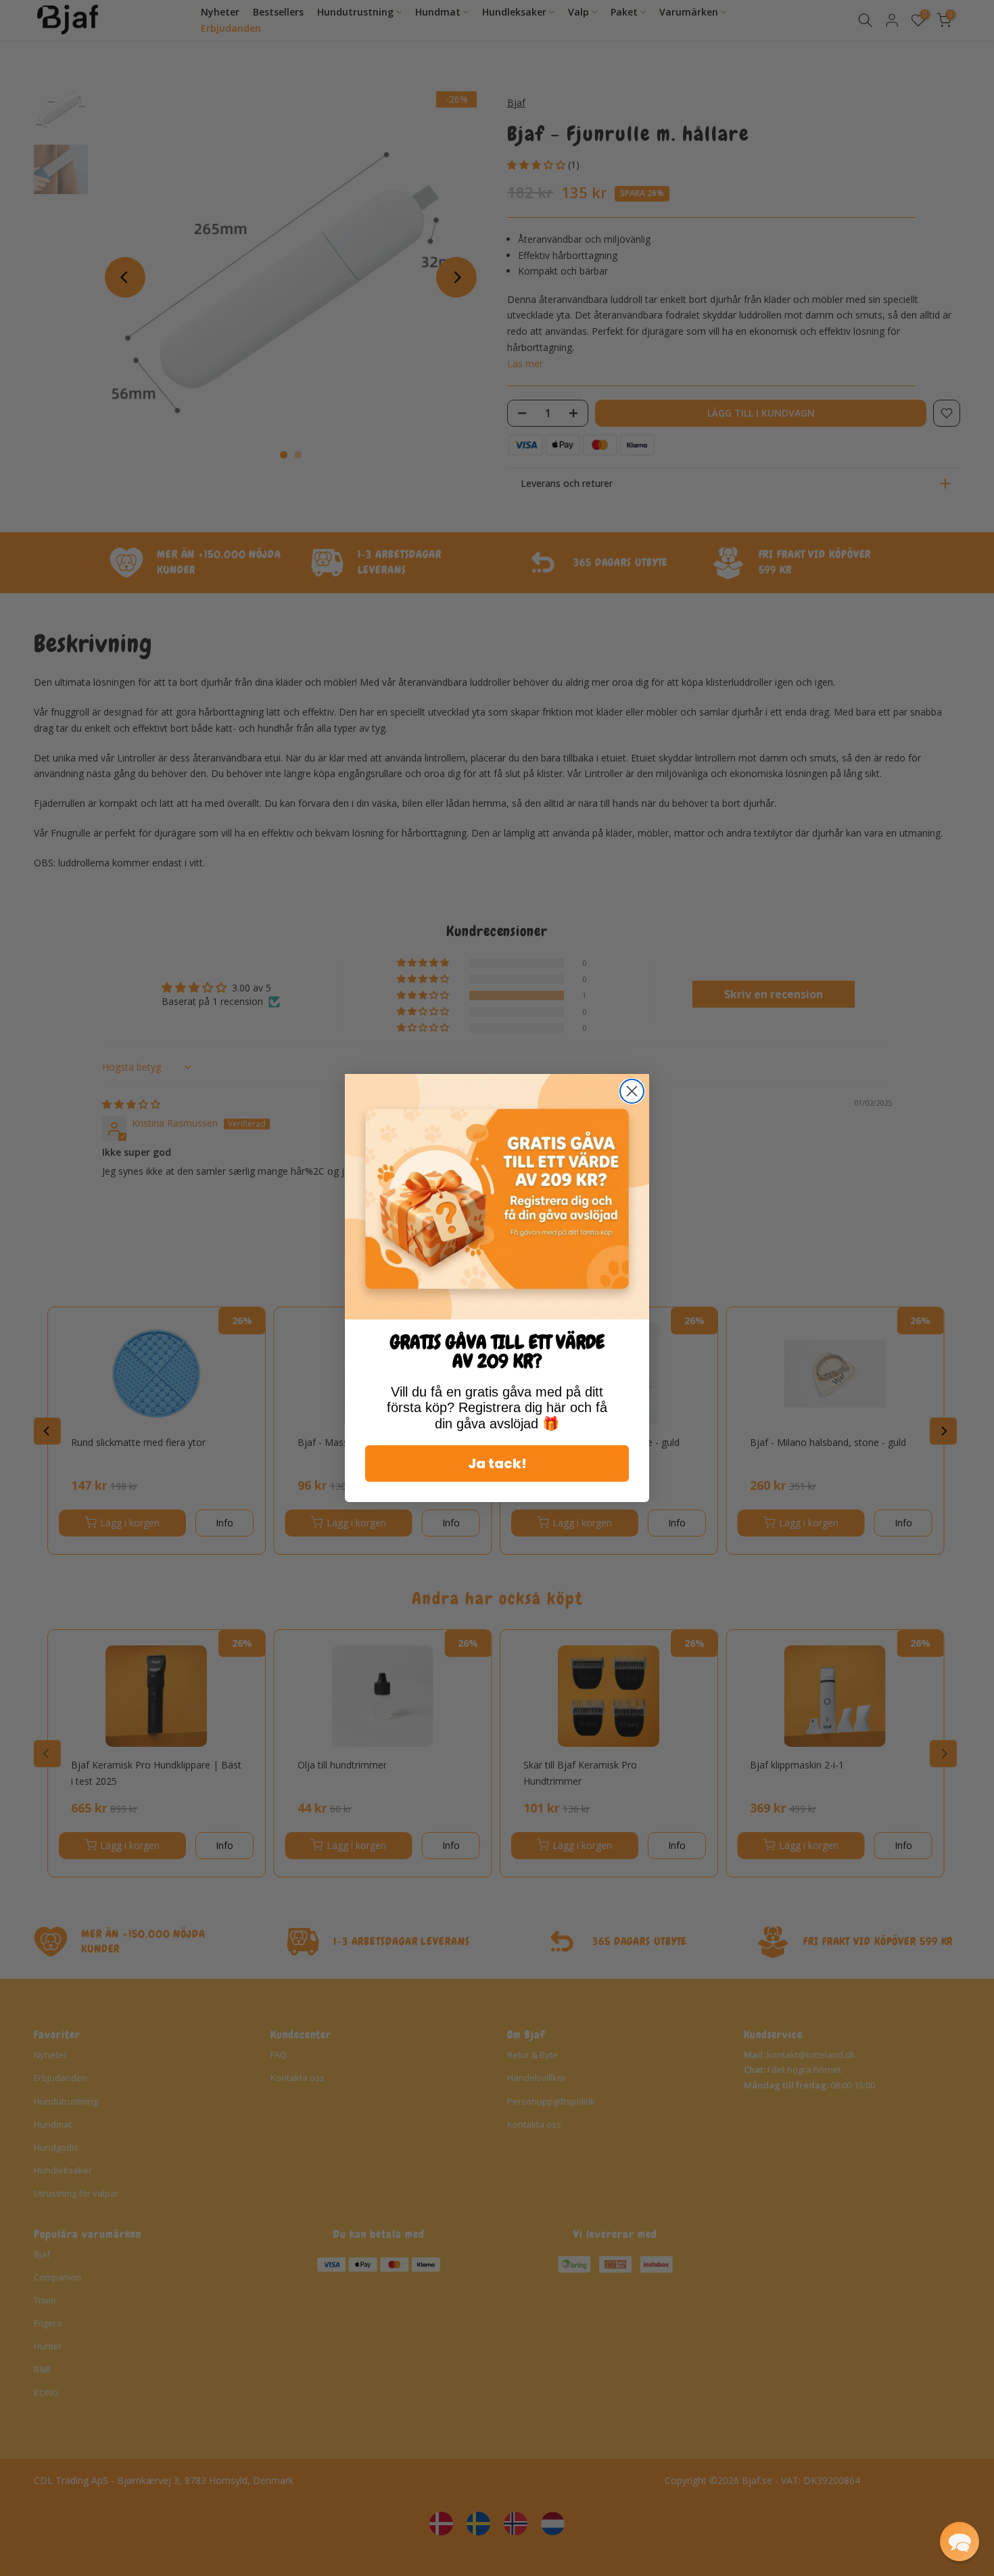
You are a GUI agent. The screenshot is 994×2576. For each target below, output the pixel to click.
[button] (960, 2542)
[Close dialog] (632, 1091)
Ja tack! (497, 1463)
